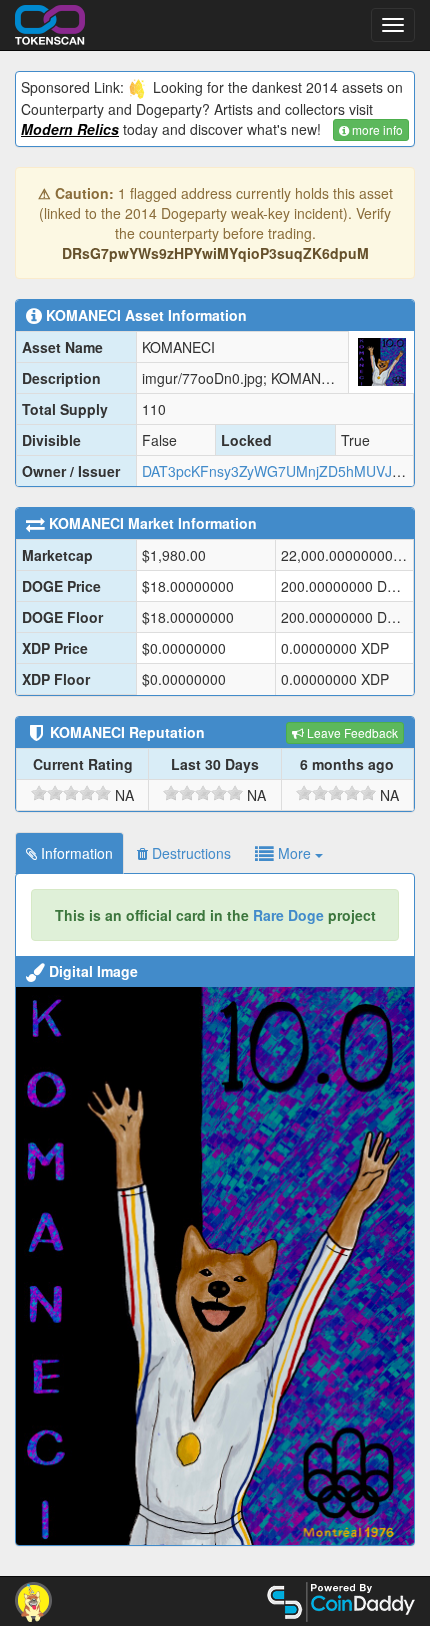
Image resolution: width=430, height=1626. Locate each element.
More (294, 853)
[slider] (71, 793)
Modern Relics (70, 129)
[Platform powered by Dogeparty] (33, 1600)
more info (376, 129)
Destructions (189, 853)
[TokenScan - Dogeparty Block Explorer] (50, 22)
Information (75, 853)
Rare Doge (288, 915)
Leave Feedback (351, 732)
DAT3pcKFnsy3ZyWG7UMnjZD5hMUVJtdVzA (285, 471)
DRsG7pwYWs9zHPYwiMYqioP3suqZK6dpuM (215, 253)
